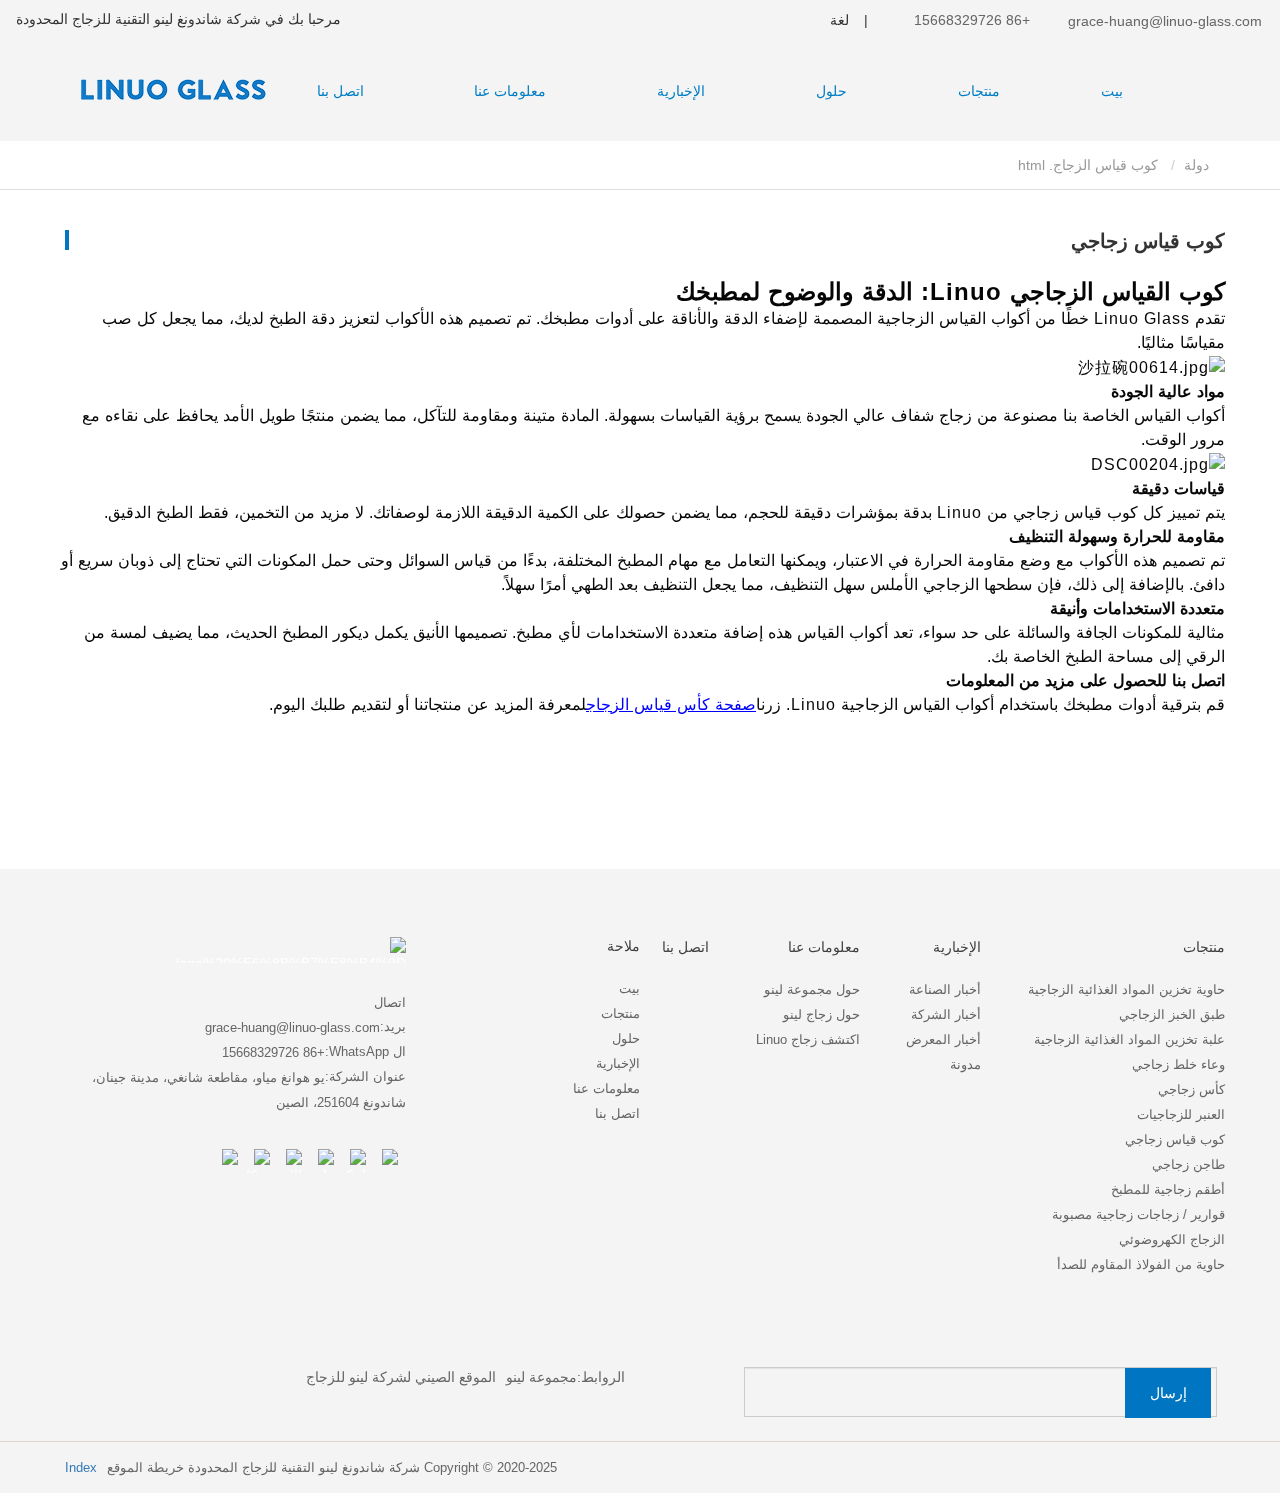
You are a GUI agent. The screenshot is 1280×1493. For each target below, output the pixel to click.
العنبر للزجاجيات (1181, 1114)
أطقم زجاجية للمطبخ (1168, 1189)
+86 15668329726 (974, 20)
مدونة (965, 1064)
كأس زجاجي (1191, 1089)
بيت (1112, 91)
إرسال (1168, 1393)
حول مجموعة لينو (812, 989)
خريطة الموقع (145, 1467)
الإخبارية (618, 1063)
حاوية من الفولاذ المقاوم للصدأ (1141, 1264)
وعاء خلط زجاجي (1178, 1064)
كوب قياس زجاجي (1175, 1139)
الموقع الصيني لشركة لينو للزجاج (401, 1377)
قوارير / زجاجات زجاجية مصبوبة (1138, 1214)
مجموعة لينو (541, 1377)
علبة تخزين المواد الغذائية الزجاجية (1129, 1039)
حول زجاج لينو (821, 1014)
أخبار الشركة (946, 1014)
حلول (626, 1038)
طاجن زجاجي (1188, 1164)
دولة (1198, 165)
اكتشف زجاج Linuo (808, 1039)
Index (81, 1467)
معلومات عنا (606, 1088)
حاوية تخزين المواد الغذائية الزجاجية (1126, 989)
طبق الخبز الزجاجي (1172, 1014)
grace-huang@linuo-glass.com (1163, 21)
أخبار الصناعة (945, 989)
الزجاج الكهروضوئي (1172, 1239)
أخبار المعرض (943, 1039)
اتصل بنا (340, 91)
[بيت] (166, 89)
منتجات (620, 1013)
